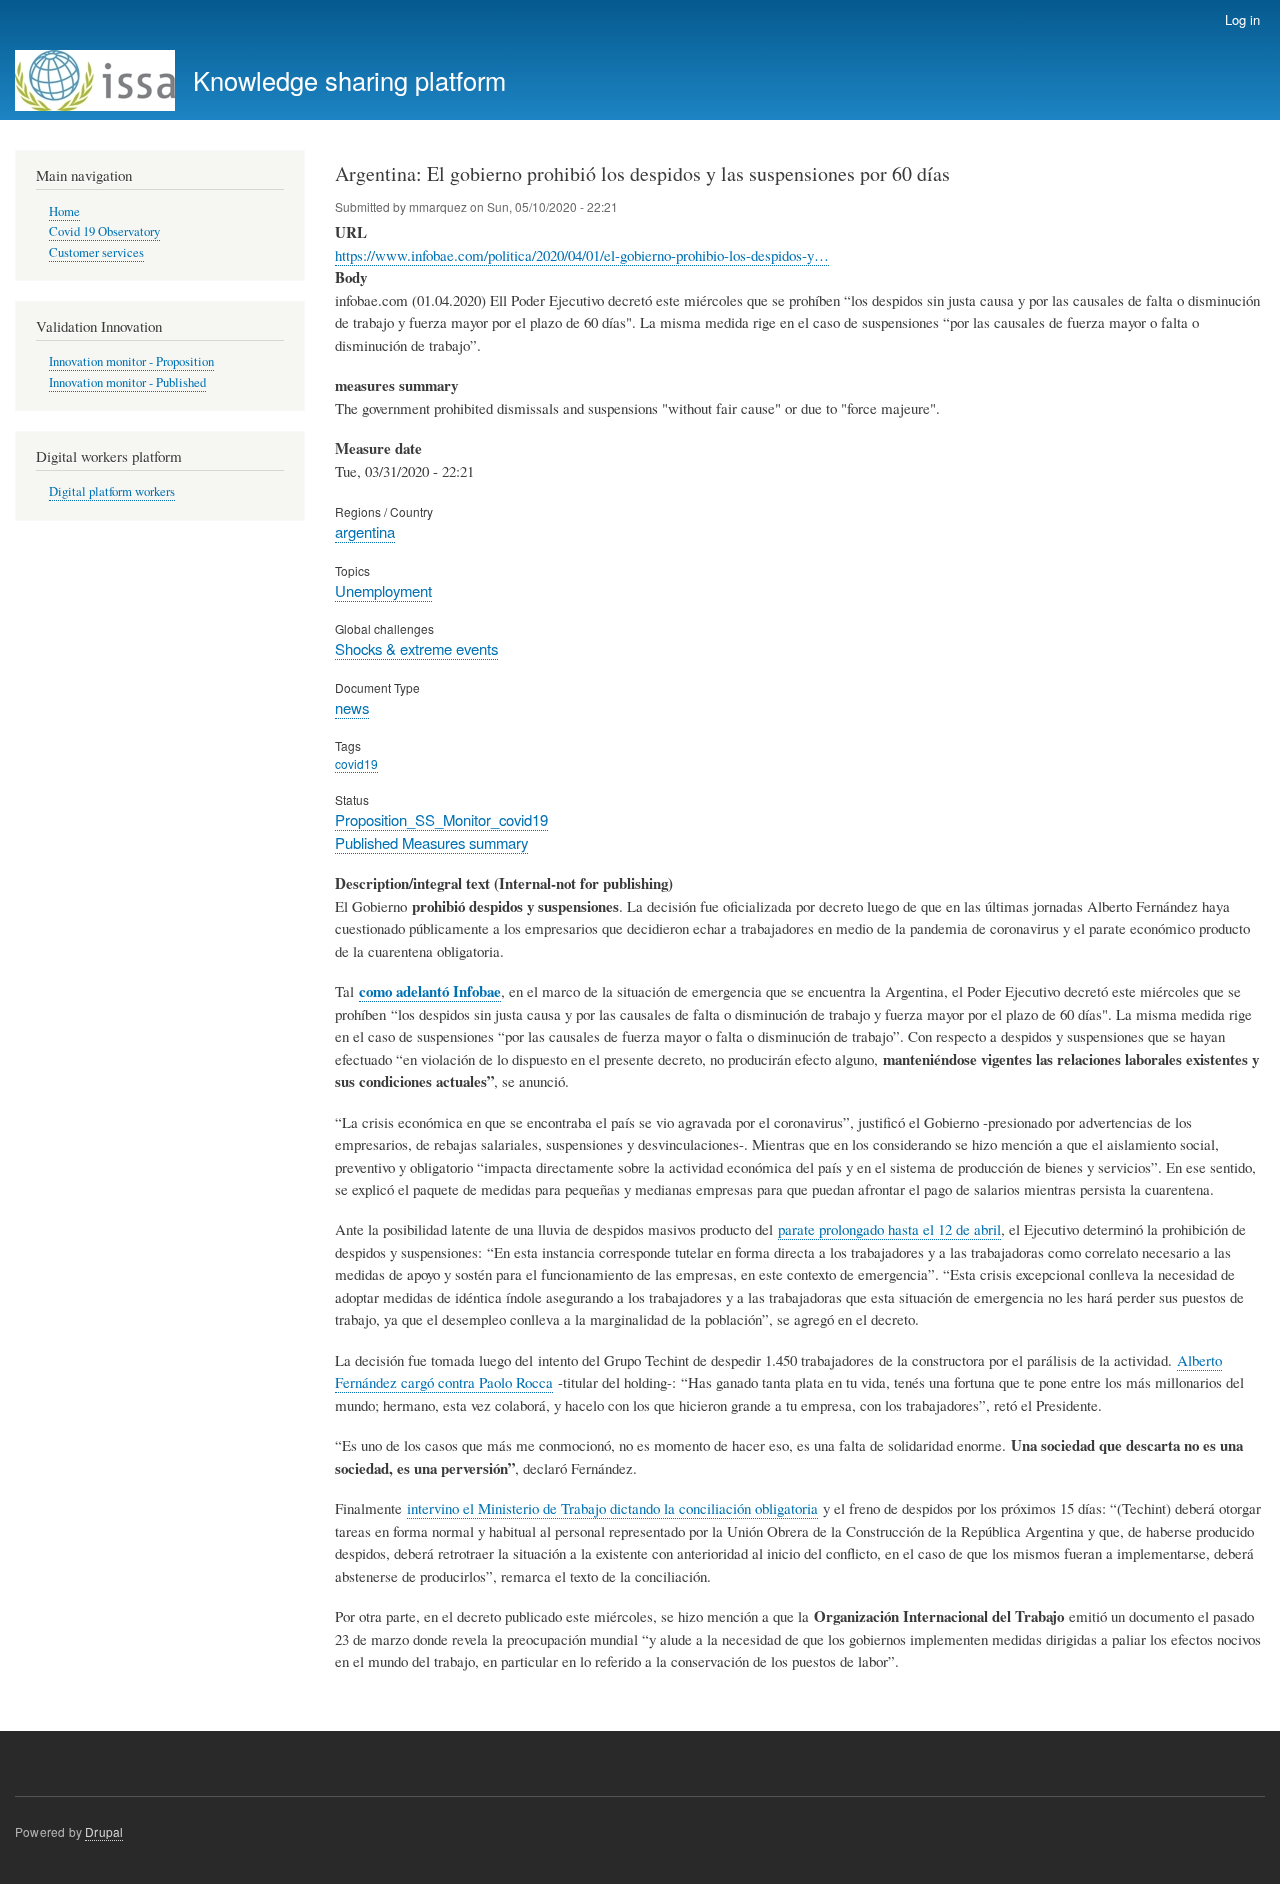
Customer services (96, 252)
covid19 (356, 763)
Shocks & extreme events (416, 648)
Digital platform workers (112, 491)
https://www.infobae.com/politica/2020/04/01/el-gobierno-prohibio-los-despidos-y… (582, 255)
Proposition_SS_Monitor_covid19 (441, 819)
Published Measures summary (431, 842)
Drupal (104, 1831)
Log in (1242, 19)
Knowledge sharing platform (349, 80)
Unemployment (383, 590)
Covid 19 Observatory (104, 231)
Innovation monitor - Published (127, 382)
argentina (365, 531)
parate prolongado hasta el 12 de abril (889, 1229)
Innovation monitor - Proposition (131, 361)
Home (64, 211)
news (352, 707)
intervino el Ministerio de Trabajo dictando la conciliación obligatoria (612, 1508)
